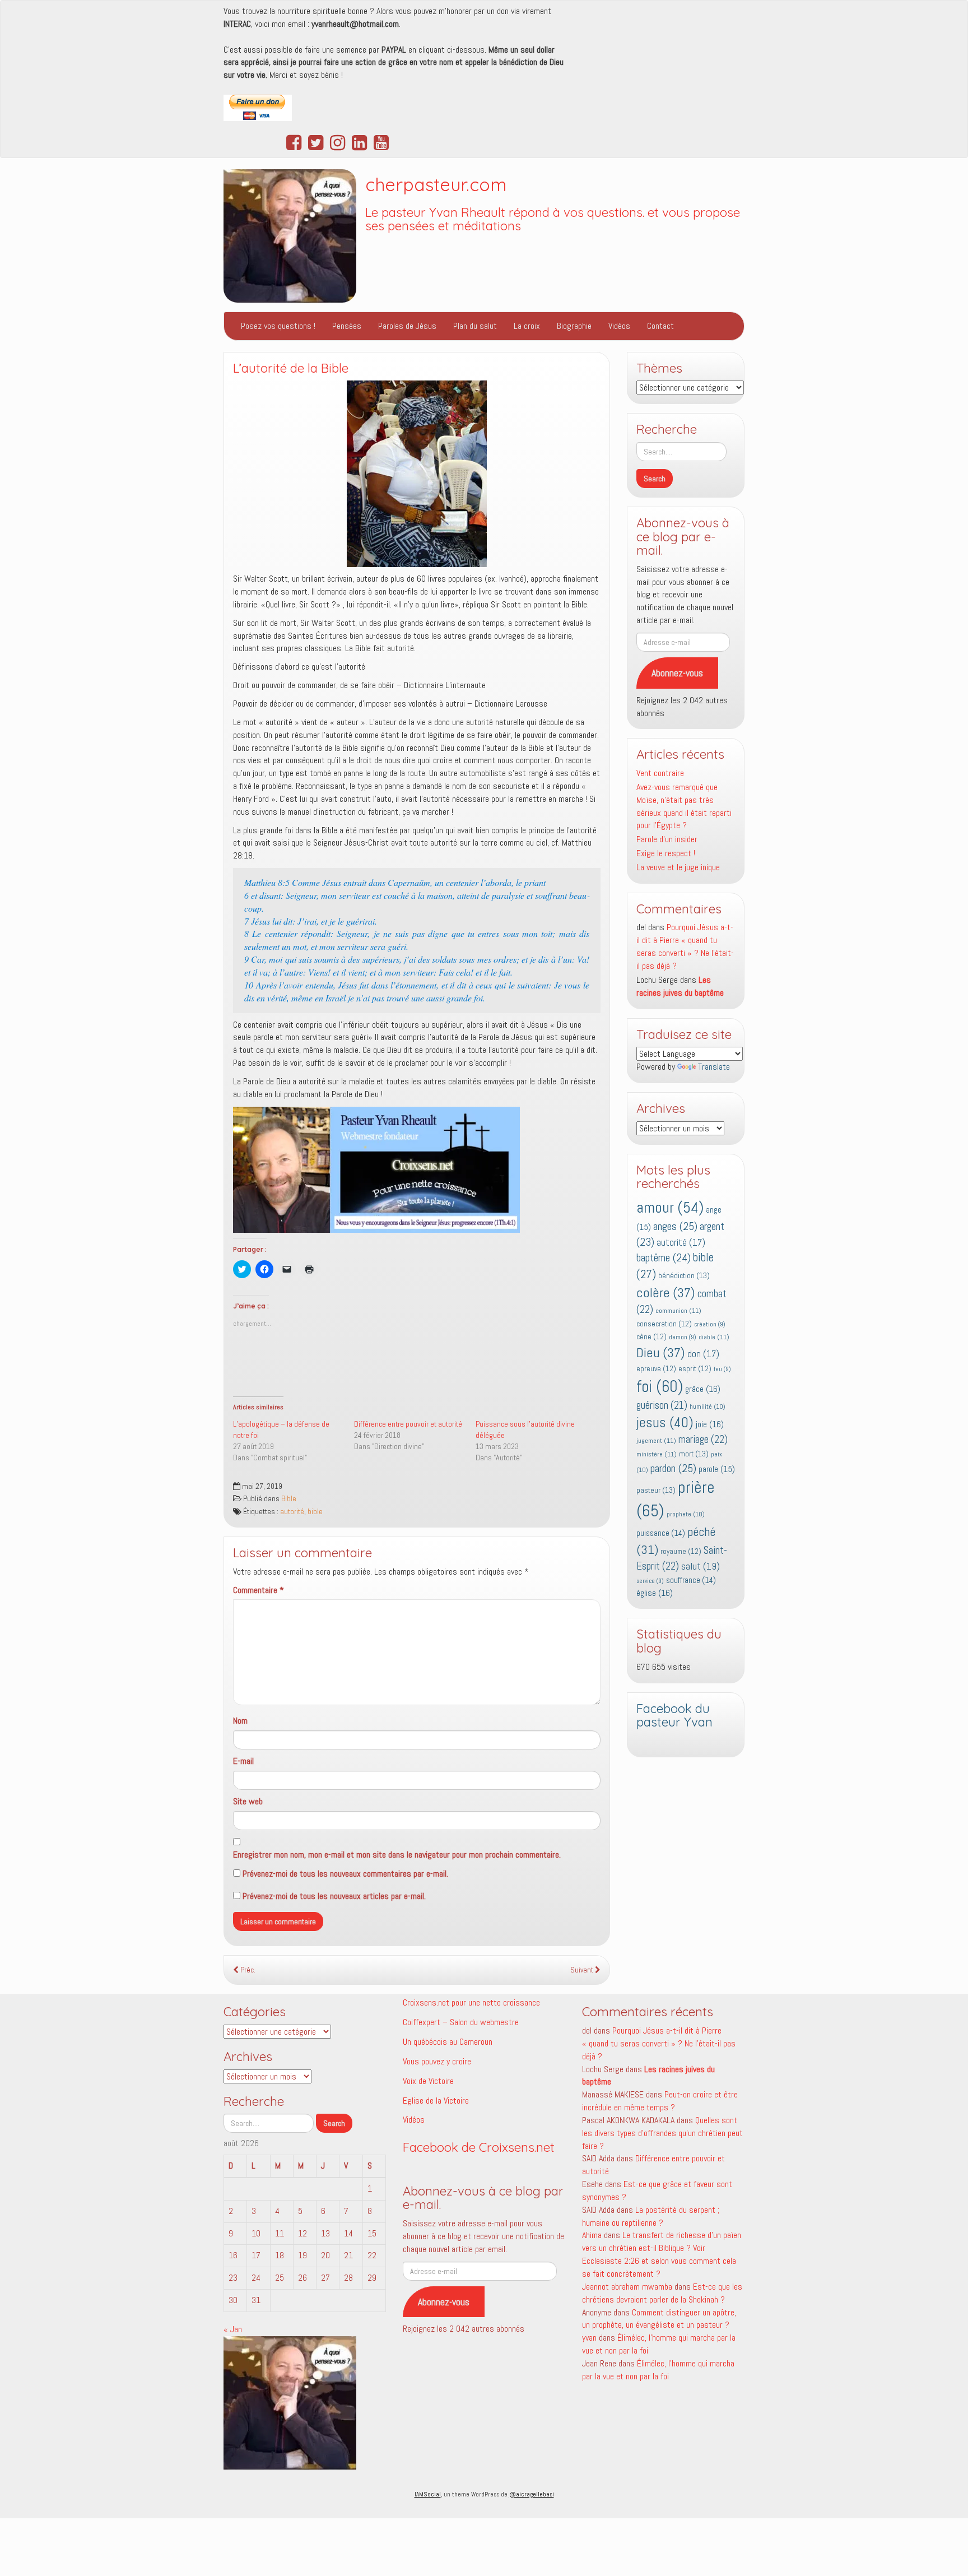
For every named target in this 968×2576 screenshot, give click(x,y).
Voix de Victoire (428, 2081)
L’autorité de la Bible (291, 368)
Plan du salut (475, 326)
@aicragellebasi (532, 2494)
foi (660, 1386)
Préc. (247, 1970)
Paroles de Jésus (407, 326)
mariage (703, 1440)
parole (717, 1469)
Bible (289, 1499)
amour (670, 1207)
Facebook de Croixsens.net (479, 2147)
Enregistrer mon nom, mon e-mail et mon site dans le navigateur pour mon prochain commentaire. (397, 1855)
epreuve (656, 1369)
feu (722, 1369)
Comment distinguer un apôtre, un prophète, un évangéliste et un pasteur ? (659, 2319)
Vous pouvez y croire (437, 2061)
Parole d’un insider (667, 839)
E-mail (243, 1761)
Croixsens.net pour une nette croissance (471, 2002)
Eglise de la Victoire (436, 2101)
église (655, 1593)
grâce (703, 1389)
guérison (662, 1405)
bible (315, 1512)
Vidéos (619, 326)
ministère (657, 1454)
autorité (292, 1512)
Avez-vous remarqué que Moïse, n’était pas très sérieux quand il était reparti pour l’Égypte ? (684, 806)
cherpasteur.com (436, 184)
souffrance (691, 1580)
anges (675, 1226)
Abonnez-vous (677, 673)
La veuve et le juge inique (678, 867)
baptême (664, 1258)
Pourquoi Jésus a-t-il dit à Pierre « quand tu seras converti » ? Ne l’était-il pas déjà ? (685, 946)
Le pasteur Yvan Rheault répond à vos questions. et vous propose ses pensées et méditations (553, 219)
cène (651, 1337)
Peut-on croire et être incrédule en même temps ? (660, 2101)
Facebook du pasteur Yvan (674, 1716)
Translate (714, 1067)
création (710, 1324)
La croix (527, 326)
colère (666, 1293)
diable (714, 1337)
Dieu (661, 1353)
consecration (664, 1324)
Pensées (347, 326)
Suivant (583, 1970)
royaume (681, 1551)
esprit (695, 1369)
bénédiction (684, 1275)
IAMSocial (428, 2494)
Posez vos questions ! (278, 326)
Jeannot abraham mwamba (627, 2287)
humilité (708, 1407)
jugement (656, 1441)
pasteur (656, 1490)
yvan (589, 2338)
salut (701, 1566)
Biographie (574, 326)
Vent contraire (660, 773)
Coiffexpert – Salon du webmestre (461, 2022)
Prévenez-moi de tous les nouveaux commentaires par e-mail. (345, 1874)
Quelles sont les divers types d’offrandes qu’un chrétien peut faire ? (662, 2133)
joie (710, 1424)
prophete (686, 1514)
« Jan (233, 2329)
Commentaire (259, 1590)
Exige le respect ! (666, 853)
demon (683, 1337)
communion (678, 1311)
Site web (248, 1801)
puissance (661, 1533)
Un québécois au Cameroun (448, 2042)
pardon (673, 1468)
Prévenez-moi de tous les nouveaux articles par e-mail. (334, 1896)
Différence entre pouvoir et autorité (408, 1424)
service (650, 1581)
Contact (660, 326)
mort (694, 1454)
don (703, 1354)
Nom (240, 1721)
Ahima (592, 2235)
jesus (665, 1422)
